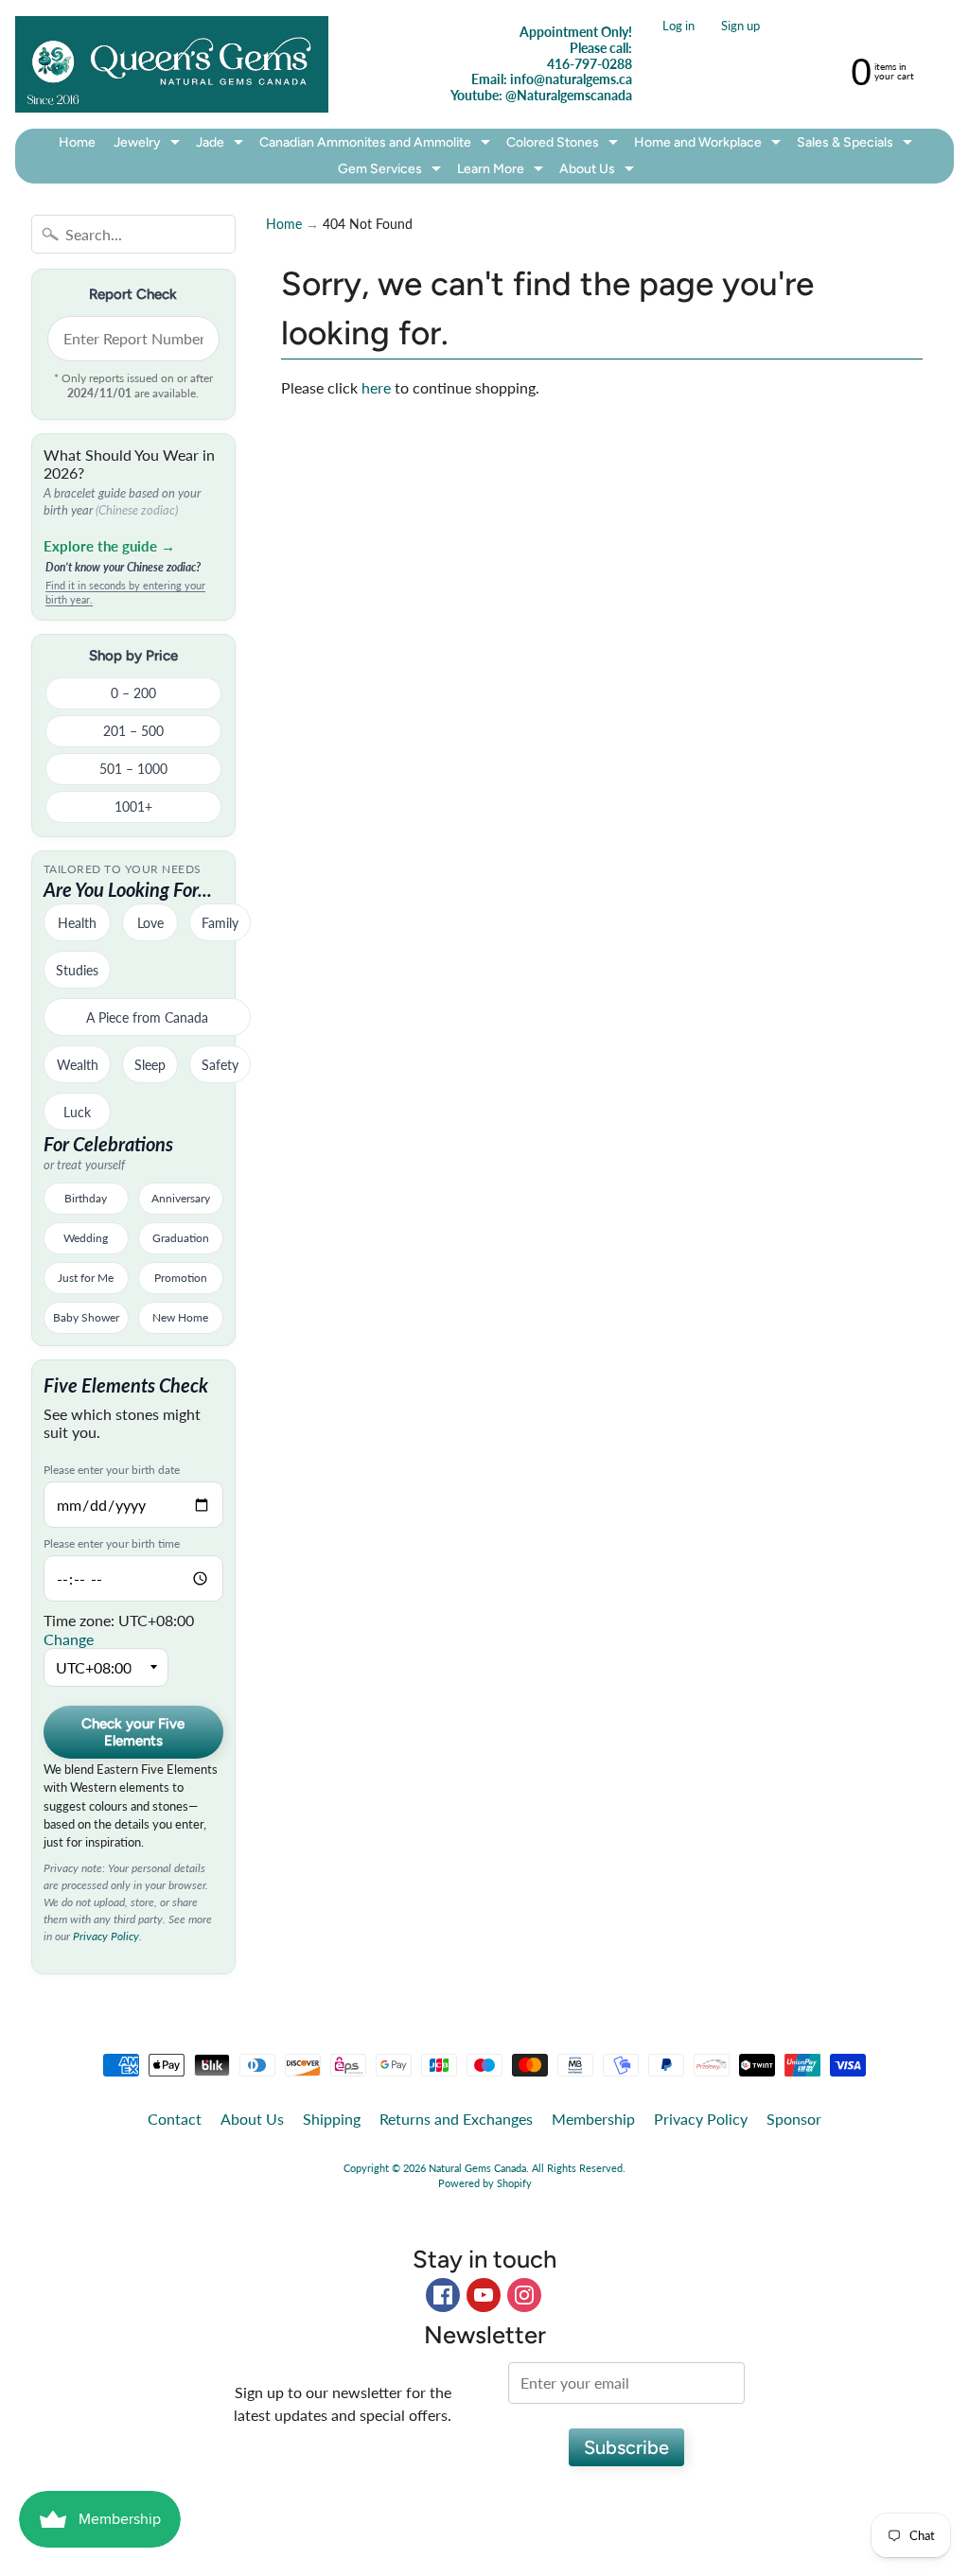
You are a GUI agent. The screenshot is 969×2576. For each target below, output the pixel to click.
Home (77, 142)
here (376, 387)
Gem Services (392, 172)
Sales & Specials (857, 145)
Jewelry (149, 145)
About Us (599, 172)
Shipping (332, 2119)
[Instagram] (524, 2295)
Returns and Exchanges (456, 2119)
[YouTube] (484, 2295)
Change (69, 1639)
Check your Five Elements (133, 1732)
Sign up (740, 26)
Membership (593, 2119)
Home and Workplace (710, 145)
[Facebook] (443, 2295)
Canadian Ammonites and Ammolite (377, 145)
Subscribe (626, 2447)
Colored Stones (564, 145)
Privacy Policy (106, 1936)
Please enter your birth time (112, 1544)
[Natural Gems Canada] (172, 64)
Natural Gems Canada (477, 2168)
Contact (175, 2119)
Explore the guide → (109, 546)
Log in (678, 26)
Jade (222, 145)
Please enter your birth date (112, 1470)
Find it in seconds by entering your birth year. (125, 592)
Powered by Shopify (485, 2183)
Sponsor (794, 2119)
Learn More (502, 172)
